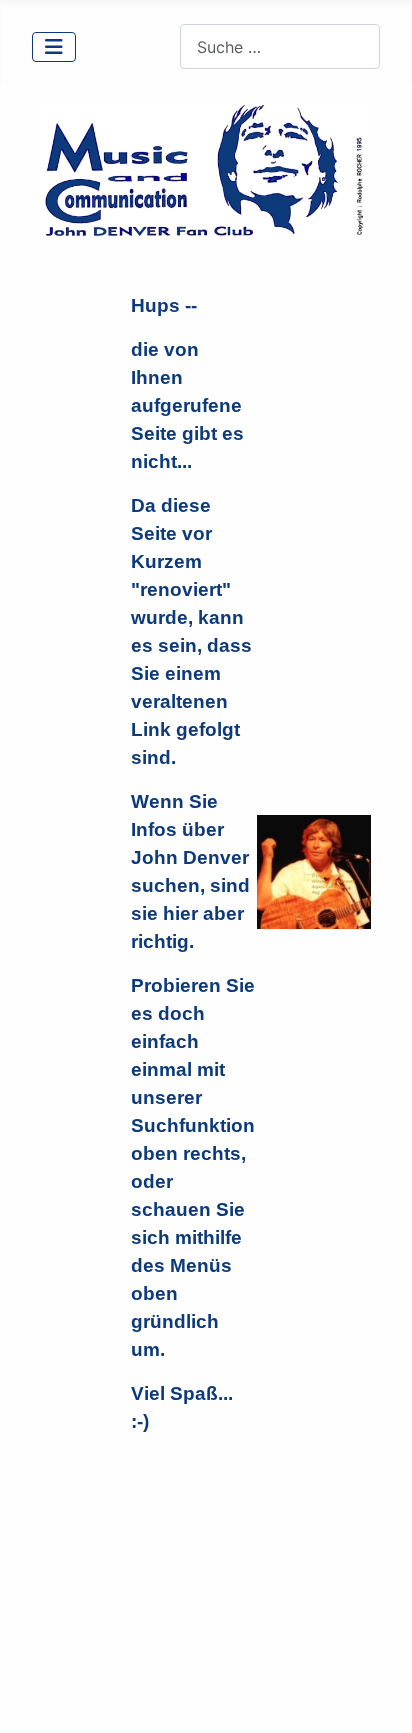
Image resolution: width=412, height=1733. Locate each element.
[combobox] (280, 46)
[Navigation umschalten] (54, 47)
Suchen (152, 47)
